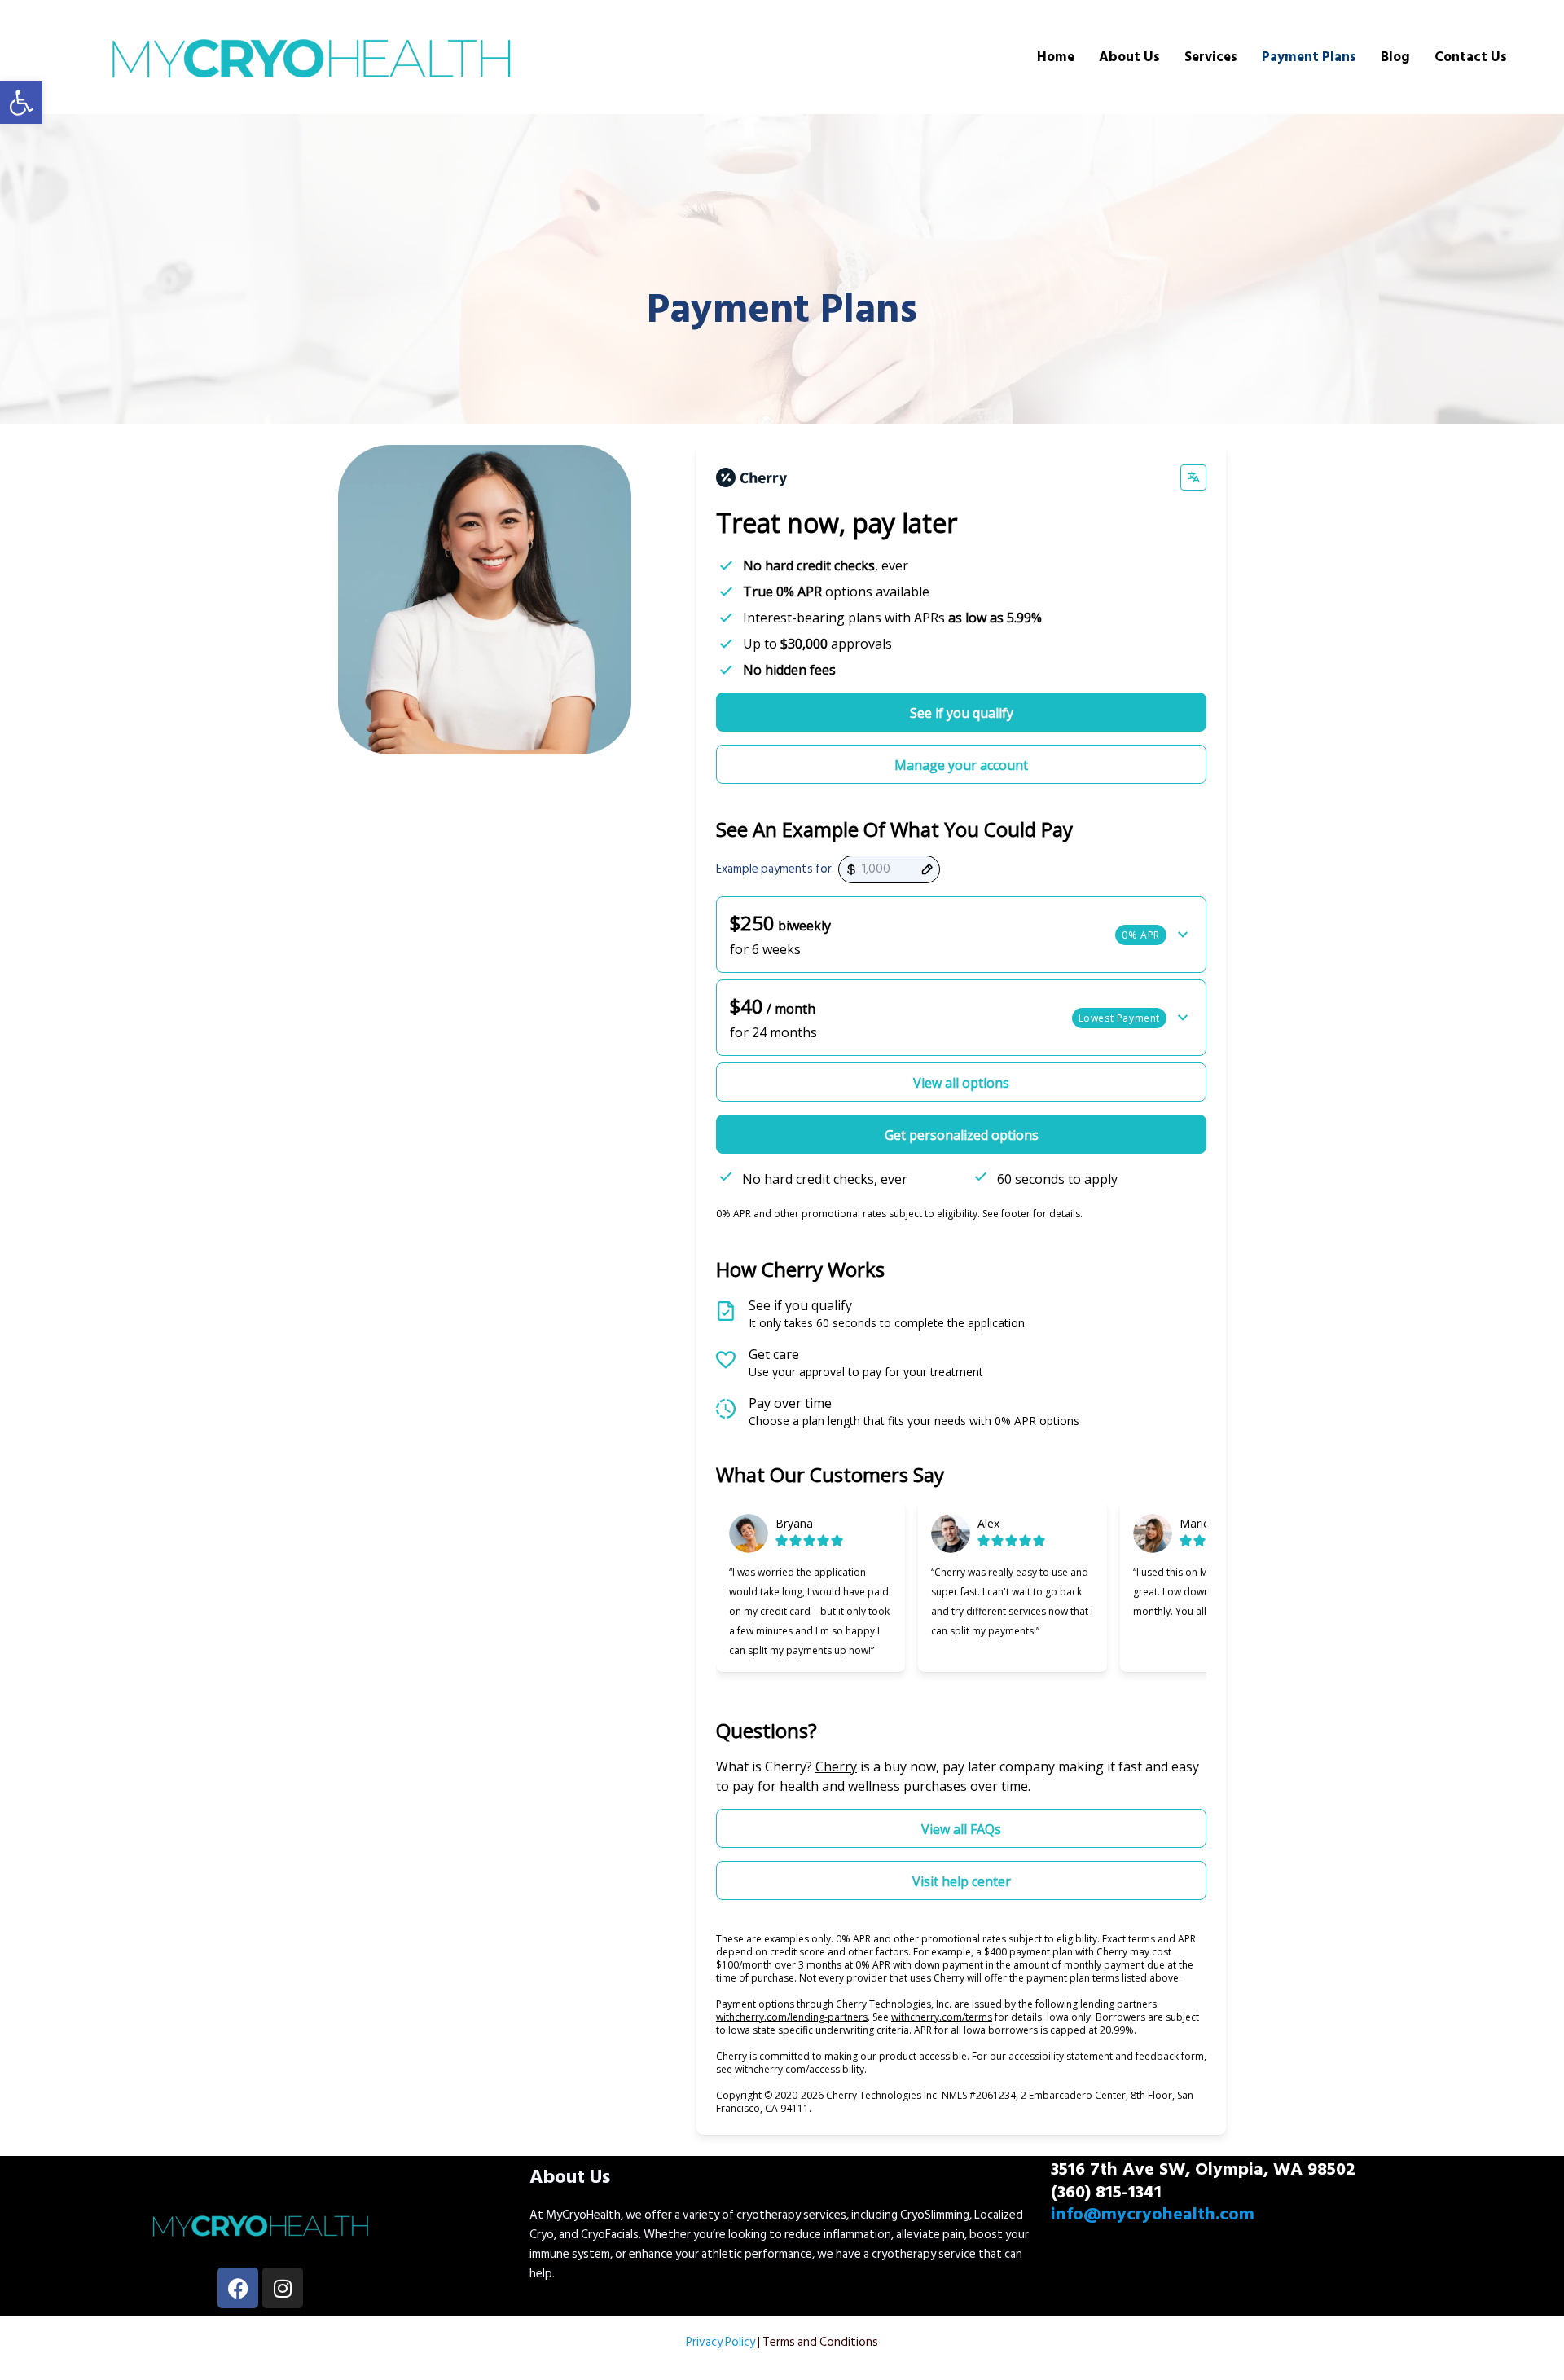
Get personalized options (962, 1135)
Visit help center (962, 1881)
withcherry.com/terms (942, 2017)
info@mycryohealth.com (1153, 2214)
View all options (961, 1083)
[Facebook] (238, 2288)
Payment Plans (1309, 57)
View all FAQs (961, 1829)
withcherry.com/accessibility (800, 2069)
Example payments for (774, 869)
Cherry (836, 1766)
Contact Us (1471, 57)
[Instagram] (283, 2288)
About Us (1129, 57)
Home (1056, 57)
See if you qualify (962, 713)
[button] (21, 103)
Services (1211, 57)
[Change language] (1193, 477)
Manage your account (961, 765)
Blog (1395, 57)
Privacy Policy (720, 2342)
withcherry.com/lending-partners (792, 2017)
